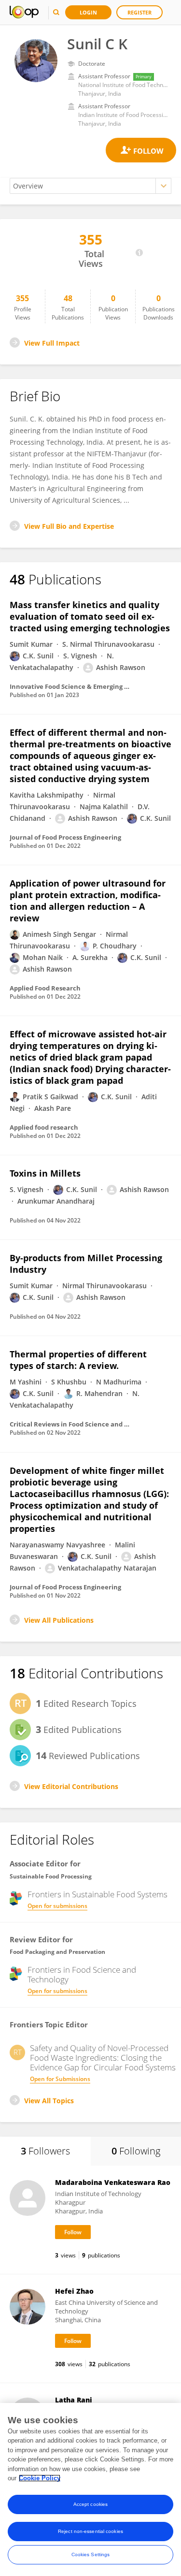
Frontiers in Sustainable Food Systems (97, 1894)
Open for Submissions (60, 2079)
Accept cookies (90, 2504)
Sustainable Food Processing (51, 1876)
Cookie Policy (40, 2478)
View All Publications (59, 1620)
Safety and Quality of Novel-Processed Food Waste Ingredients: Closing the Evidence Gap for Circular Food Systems (103, 2058)
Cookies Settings (91, 2554)
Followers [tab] (45, 2151)
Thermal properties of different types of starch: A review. (78, 1360)
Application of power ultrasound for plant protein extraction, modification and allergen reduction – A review (88, 901)
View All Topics (49, 2101)
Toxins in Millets (45, 1173)
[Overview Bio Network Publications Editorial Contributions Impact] (90, 186)
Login (88, 12)
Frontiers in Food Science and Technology (82, 1975)
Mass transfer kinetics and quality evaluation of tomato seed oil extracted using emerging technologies (90, 616)
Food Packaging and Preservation (57, 1952)
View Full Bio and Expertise (69, 526)
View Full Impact (52, 343)
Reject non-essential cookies (90, 2531)
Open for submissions (57, 1906)
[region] (90, 2489)
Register (139, 12)
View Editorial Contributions (71, 1786)
